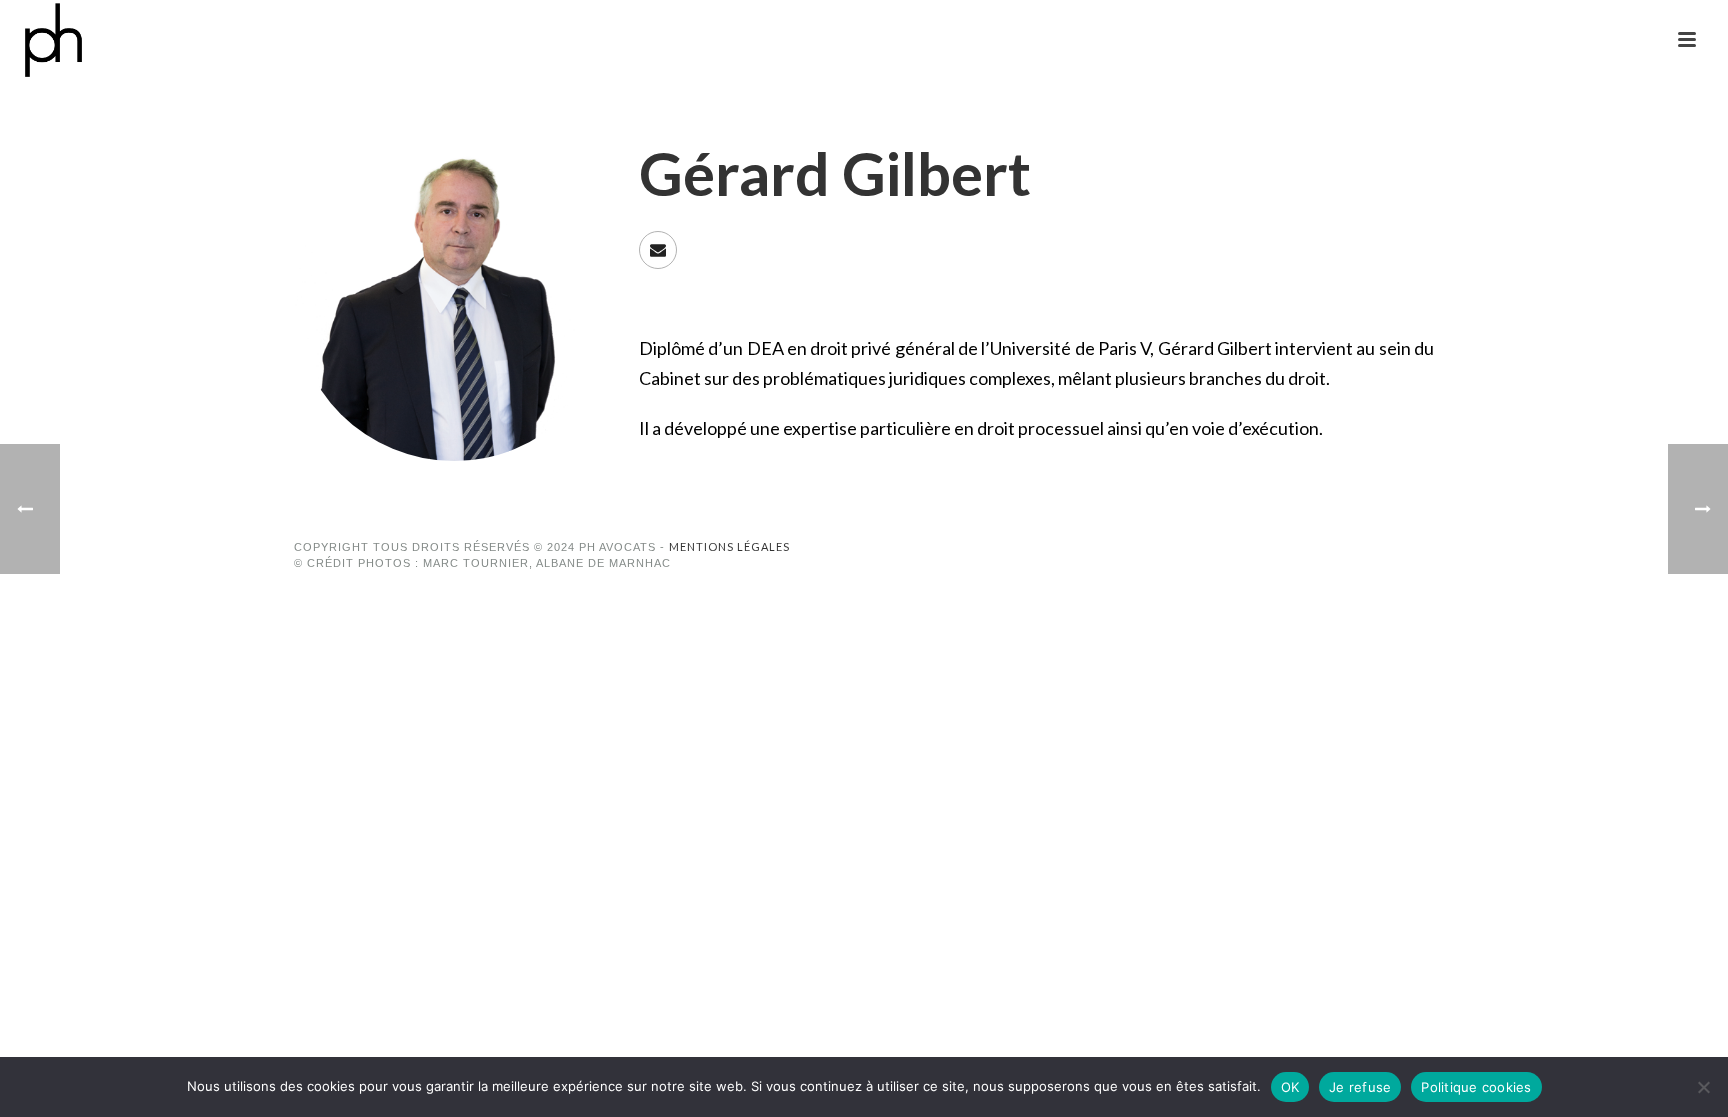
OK (1290, 1087)
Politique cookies (1476, 1087)
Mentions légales (729, 546)
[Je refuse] (1703, 1087)
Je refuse (1360, 1087)
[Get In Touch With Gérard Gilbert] (658, 250)
